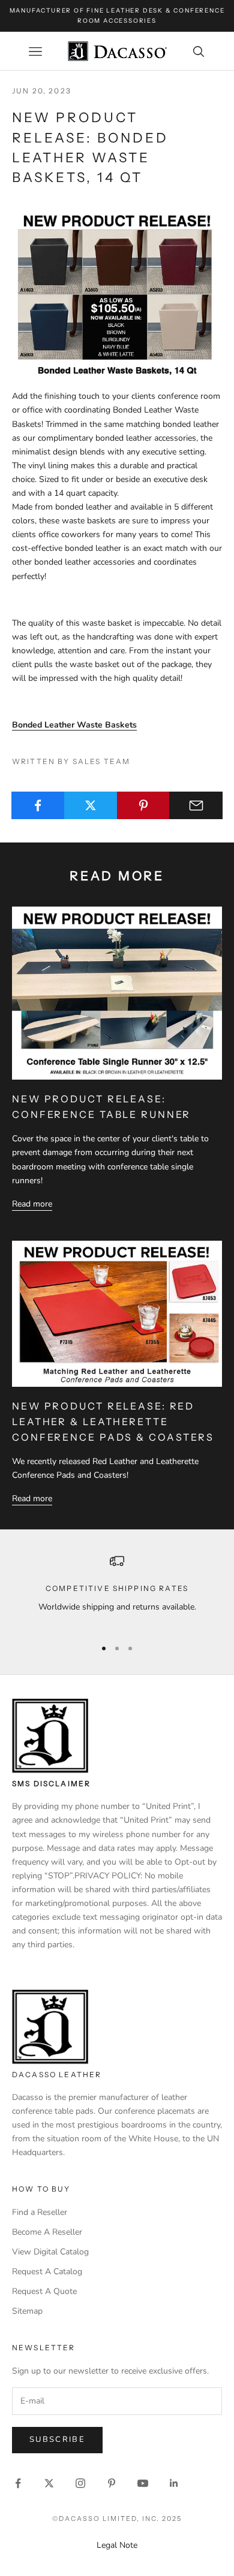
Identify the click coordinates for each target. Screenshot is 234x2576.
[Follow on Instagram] (80, 2483)
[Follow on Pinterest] (112, 2483)
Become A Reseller (47, 2232)
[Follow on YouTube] (143, 2483)
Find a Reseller (40, 2212)
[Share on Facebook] (38, 805)
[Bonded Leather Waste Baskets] (117, 293)
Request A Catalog (47, 2272)
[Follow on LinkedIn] (174, 2483)
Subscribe (57, 2439)
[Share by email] (196, 805)
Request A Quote (44, 2291)
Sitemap (27, 2311)
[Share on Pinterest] (144, 805)
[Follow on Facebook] (18, 2483)
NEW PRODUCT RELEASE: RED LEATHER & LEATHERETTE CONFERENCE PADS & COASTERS (113, 1421)
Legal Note (117, 2545)
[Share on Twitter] (91, 805)
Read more (32, 1204)
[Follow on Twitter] (49, 2483)
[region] (117, 1591)
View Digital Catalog (50, 2252)
